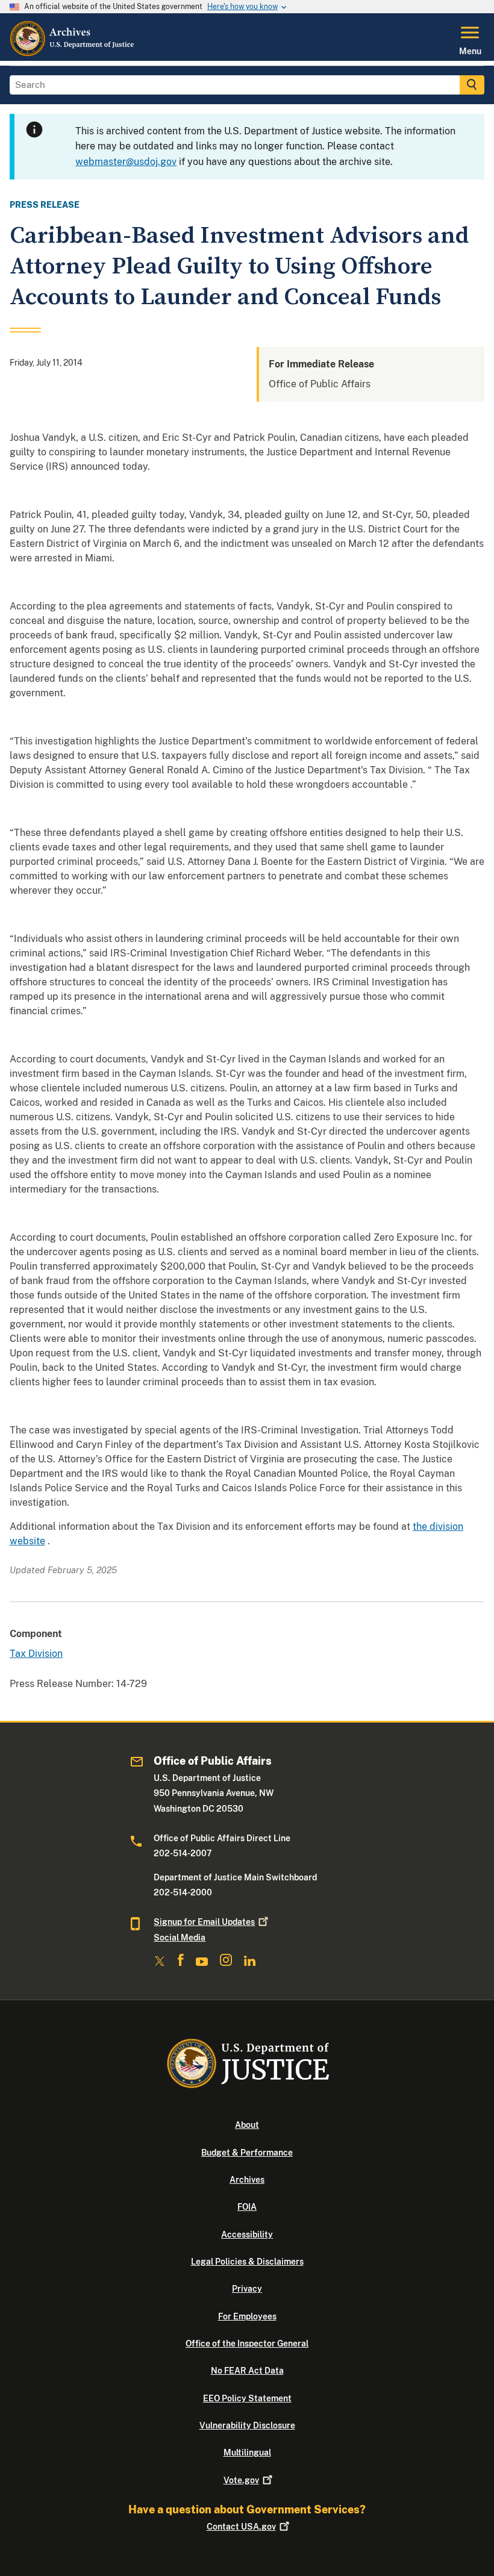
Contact (241, 2527)
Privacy (247, 2289)
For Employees (247, 2316)
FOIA (247, 2207)
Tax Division (36, 1654)
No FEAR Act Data (247, 2371)
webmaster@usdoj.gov (126, 162)
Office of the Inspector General (247, 2344)
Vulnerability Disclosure (247, 2425)
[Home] (73, 54)
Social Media (180, 1938)
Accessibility (247, 2235)
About (247, 2125)
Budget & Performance (247, 2153)
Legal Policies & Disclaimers (247, 2262)
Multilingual (247, 2453)
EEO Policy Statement (247, 2398)
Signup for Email (204, 1922)
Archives (247, 2180)
